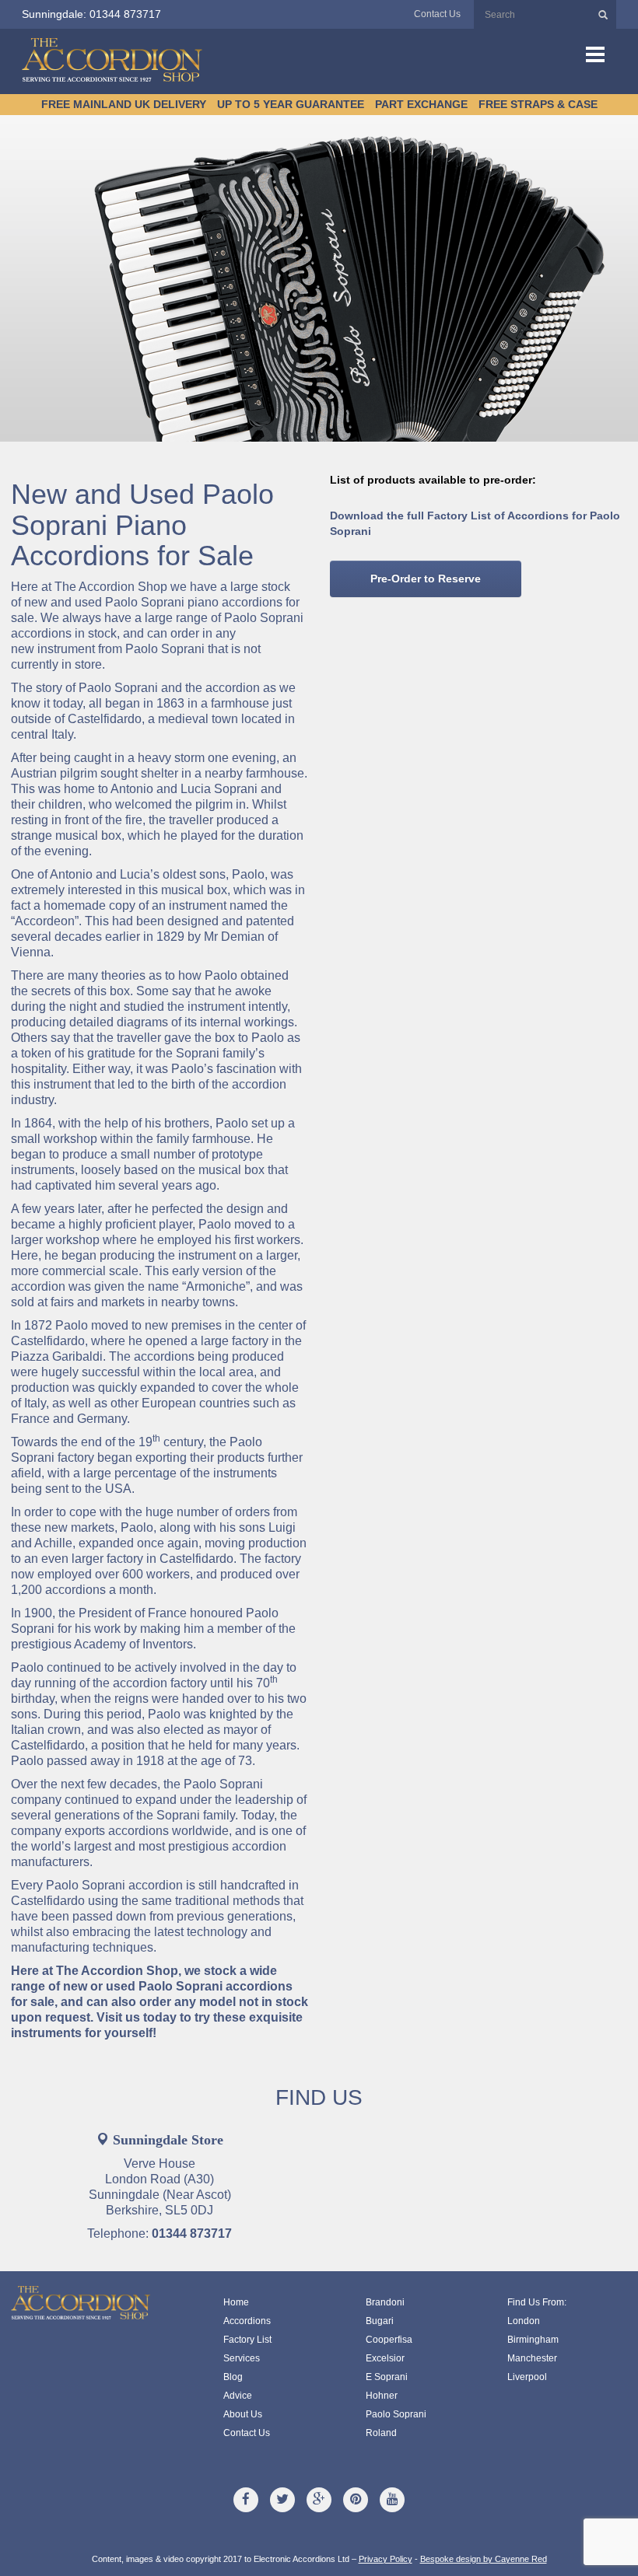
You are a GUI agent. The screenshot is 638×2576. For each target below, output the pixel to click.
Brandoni (385, 2302)
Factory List (247, 2340)
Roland (381, 2433)
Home (236, 2302)
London (524, 2321)
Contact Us (437, 14)
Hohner (382, 2396)
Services (242, 2358)
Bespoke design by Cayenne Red (484, 2559)
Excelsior (385, 2358)
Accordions (247, 2321)
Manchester (532, 2358)
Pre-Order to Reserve (426, 578)
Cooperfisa (389, 2340)
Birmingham (533, 2340)
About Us (243, 2414)
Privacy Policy (386, 2559)
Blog (233, 2377)
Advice (238, 2396)
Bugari (380, 2321)
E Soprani (387, 2377)
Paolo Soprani (396, 2414)
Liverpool (527, 2377)
